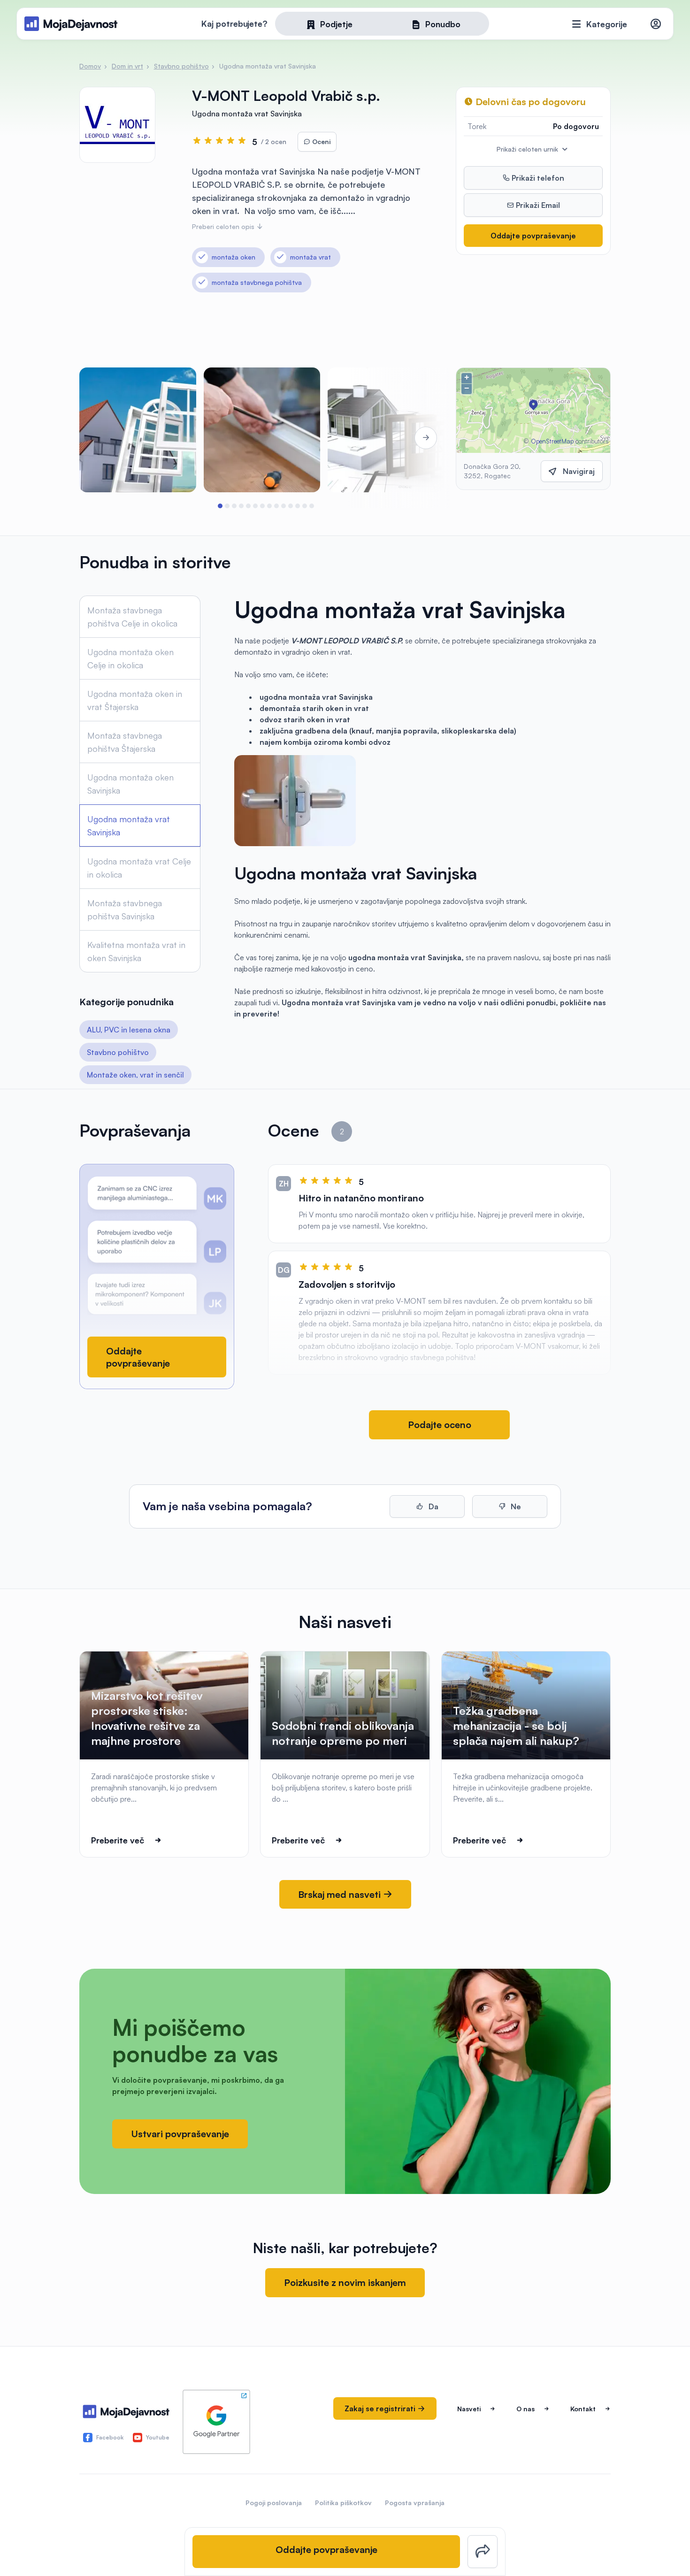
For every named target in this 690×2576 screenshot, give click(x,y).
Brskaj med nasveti (341, 1894)
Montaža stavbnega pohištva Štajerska (125, 742)
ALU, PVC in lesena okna (129, 1030)
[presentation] (106, 438)
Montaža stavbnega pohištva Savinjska (125, 910)
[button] (220, 506)
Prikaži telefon (537, 178)
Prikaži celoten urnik (528, 149)
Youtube (158, 2437)
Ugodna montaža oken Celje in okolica (130, 658)
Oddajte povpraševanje (533, 236)
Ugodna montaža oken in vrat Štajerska (135, 700)
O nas (525, 2409)
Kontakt (583, 2409)
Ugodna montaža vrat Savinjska (129, 826)
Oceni (320, 141)
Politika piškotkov (343, 2503)
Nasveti (469, 2409)
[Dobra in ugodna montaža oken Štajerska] (138, 430)
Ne (515, 1506)
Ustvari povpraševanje (180, 2134)
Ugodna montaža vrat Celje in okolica (139, 868)
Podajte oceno (440, 1425)
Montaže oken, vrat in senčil (135, 1075)
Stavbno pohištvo (118, 1052)
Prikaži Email (537, 205)
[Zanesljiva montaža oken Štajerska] (262, 430)
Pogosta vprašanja (415, 2503)
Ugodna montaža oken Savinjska (130, 784)
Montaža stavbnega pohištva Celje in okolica (132, 617)
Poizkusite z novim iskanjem (345, 2282)
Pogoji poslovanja (274, 2503)
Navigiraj (579, 471)
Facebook (110, 2437)
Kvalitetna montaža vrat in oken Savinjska (136, 951)
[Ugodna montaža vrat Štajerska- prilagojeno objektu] (386, 430)
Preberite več (118, 1840)
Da (433, 1506)
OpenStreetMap (552, 441)
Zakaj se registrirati (381, 2408)
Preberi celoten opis (224, 226)
